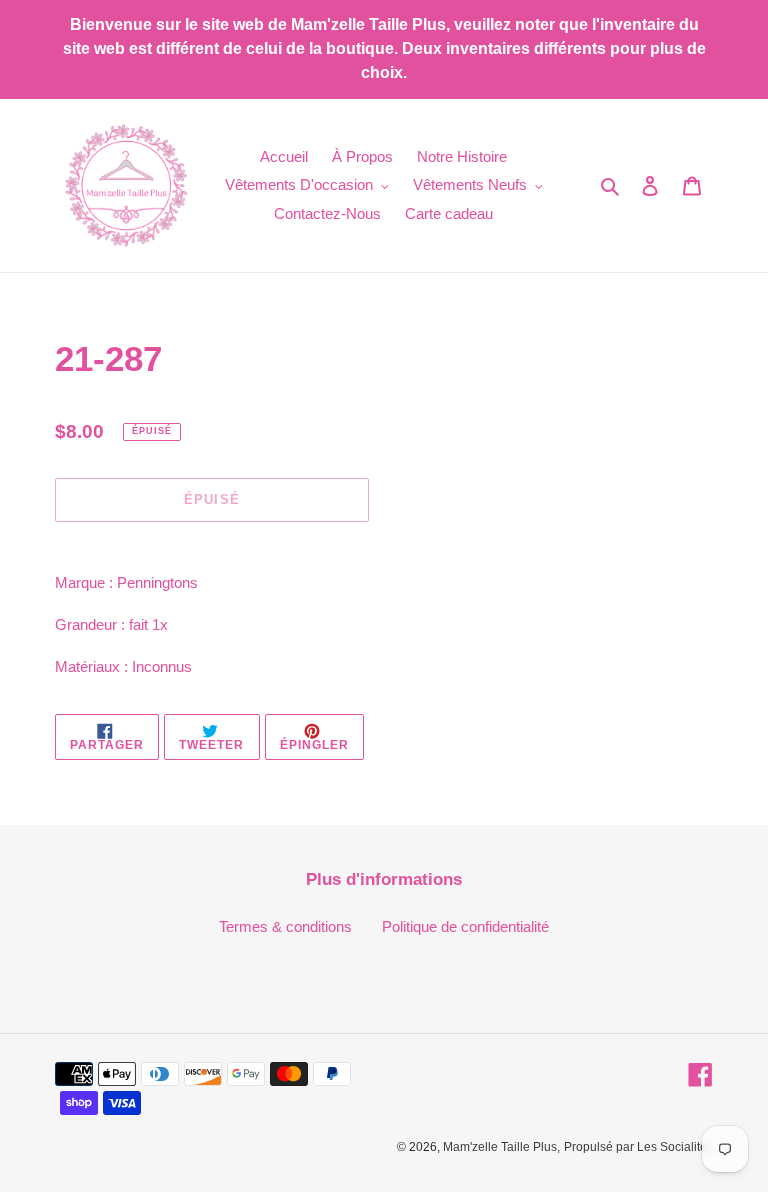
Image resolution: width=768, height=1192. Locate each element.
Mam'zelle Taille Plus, (501, 1147)
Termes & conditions (285, 926)
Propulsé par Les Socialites (638, 1147)
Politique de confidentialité (465, 926)
